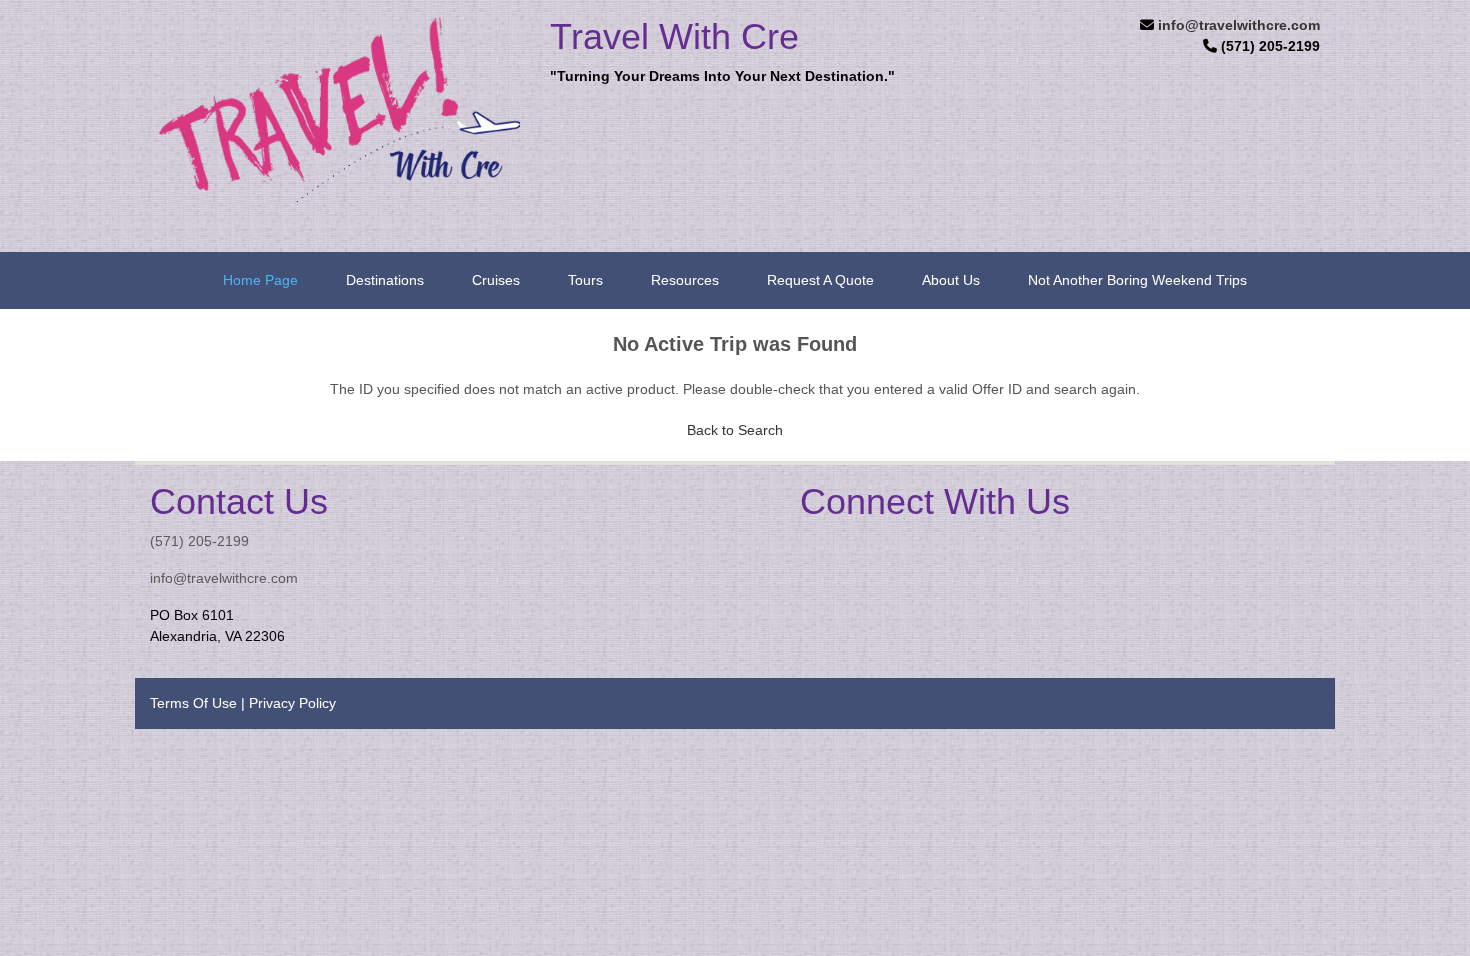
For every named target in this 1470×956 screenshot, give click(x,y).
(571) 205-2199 (199, 541)
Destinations (385, 280)
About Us (951, 280)
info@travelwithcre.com (1239, 25)
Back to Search (735, 430)
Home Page (260, 280)
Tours (585, 280)
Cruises (496, 280)
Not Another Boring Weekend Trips (1137, 280)
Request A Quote (820, 280)
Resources (685, 280)
